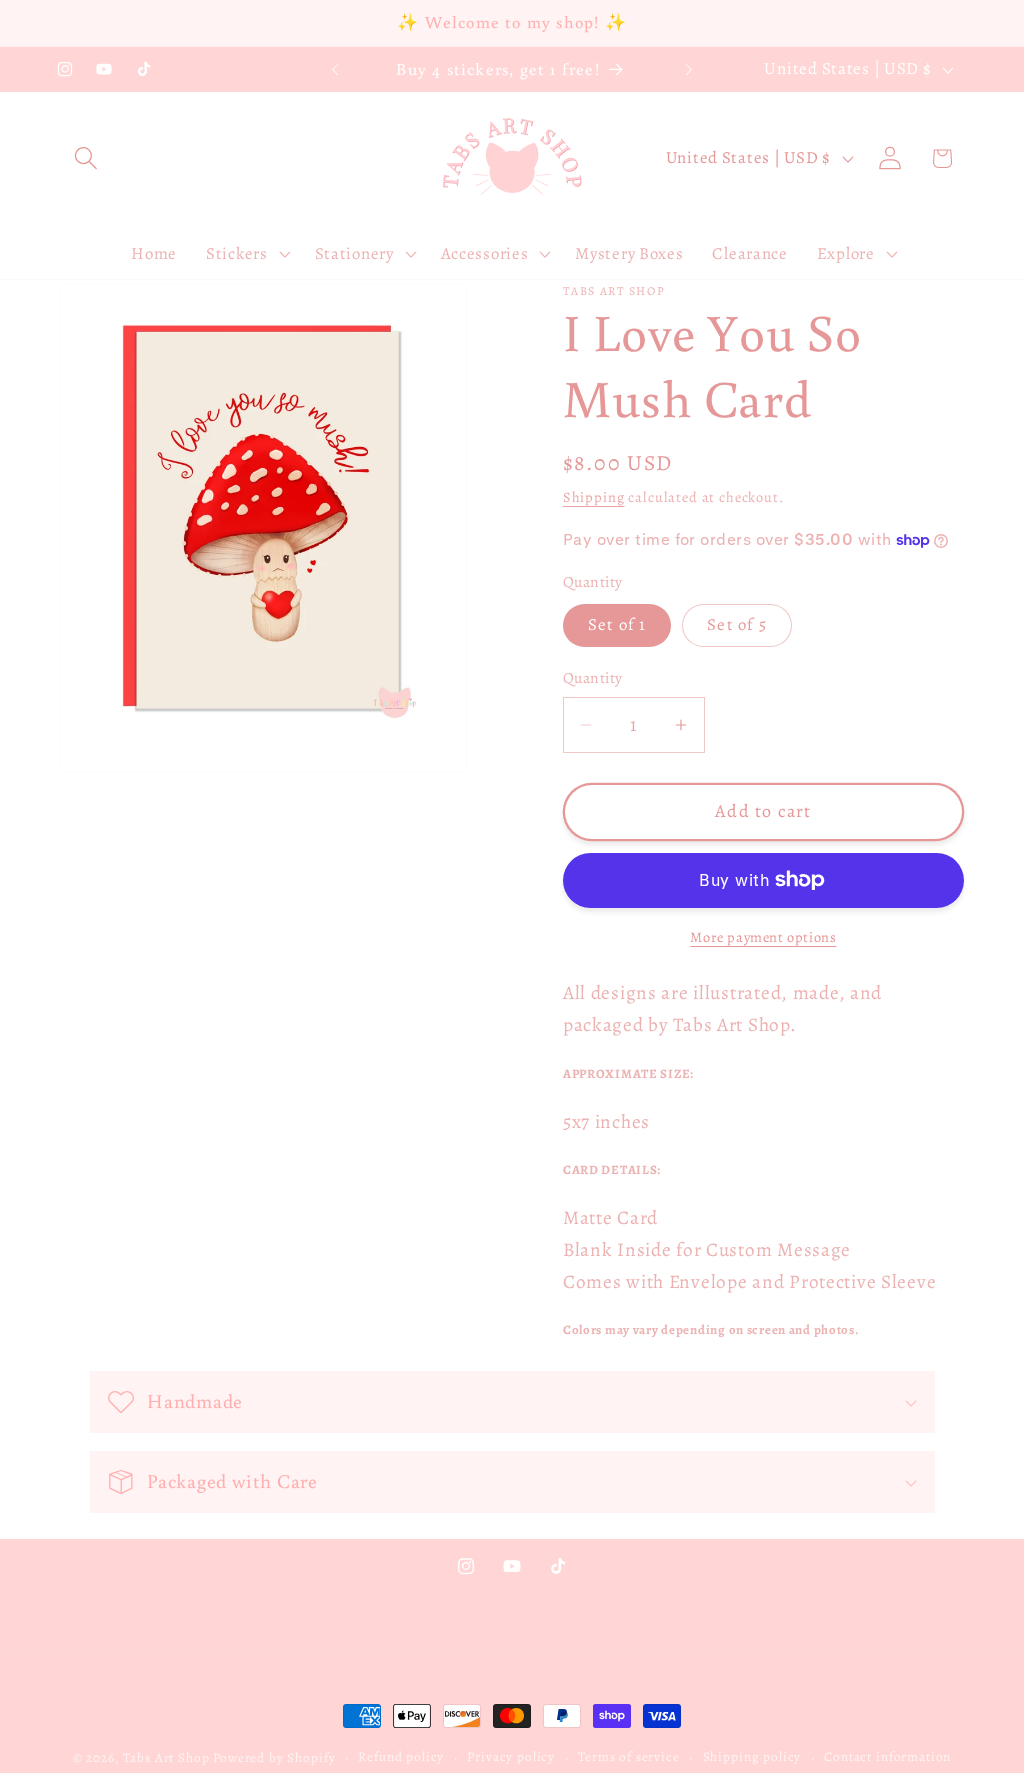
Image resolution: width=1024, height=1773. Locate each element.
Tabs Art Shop (166, 1758)
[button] (86, 158)
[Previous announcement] (335, 70)
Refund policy (401, 1757)
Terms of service (628, 1757)
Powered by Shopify (274, 1758)
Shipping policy (752, 1757)
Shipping (594, 497)
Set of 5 (737, 624)
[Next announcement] (689, 70)
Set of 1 (617, 624)
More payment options (763, 937)
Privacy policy (511, 1757)
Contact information (887, 1757)
